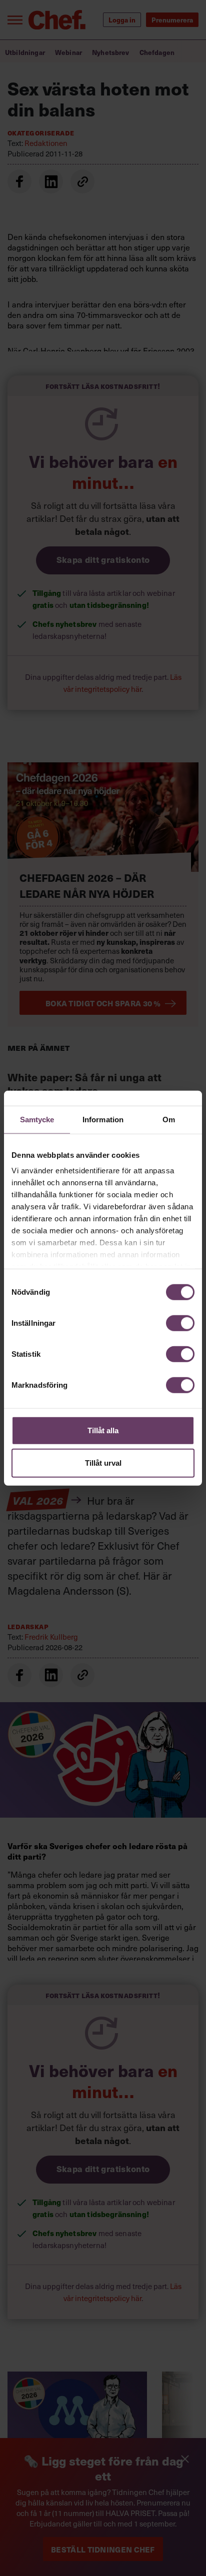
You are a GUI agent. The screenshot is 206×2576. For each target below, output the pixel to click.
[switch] (180, 1323)
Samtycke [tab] (37, 1119)
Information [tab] (103, 1119)
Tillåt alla (103, 1430)
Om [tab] (169, 1119)
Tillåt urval (103, 1463)
